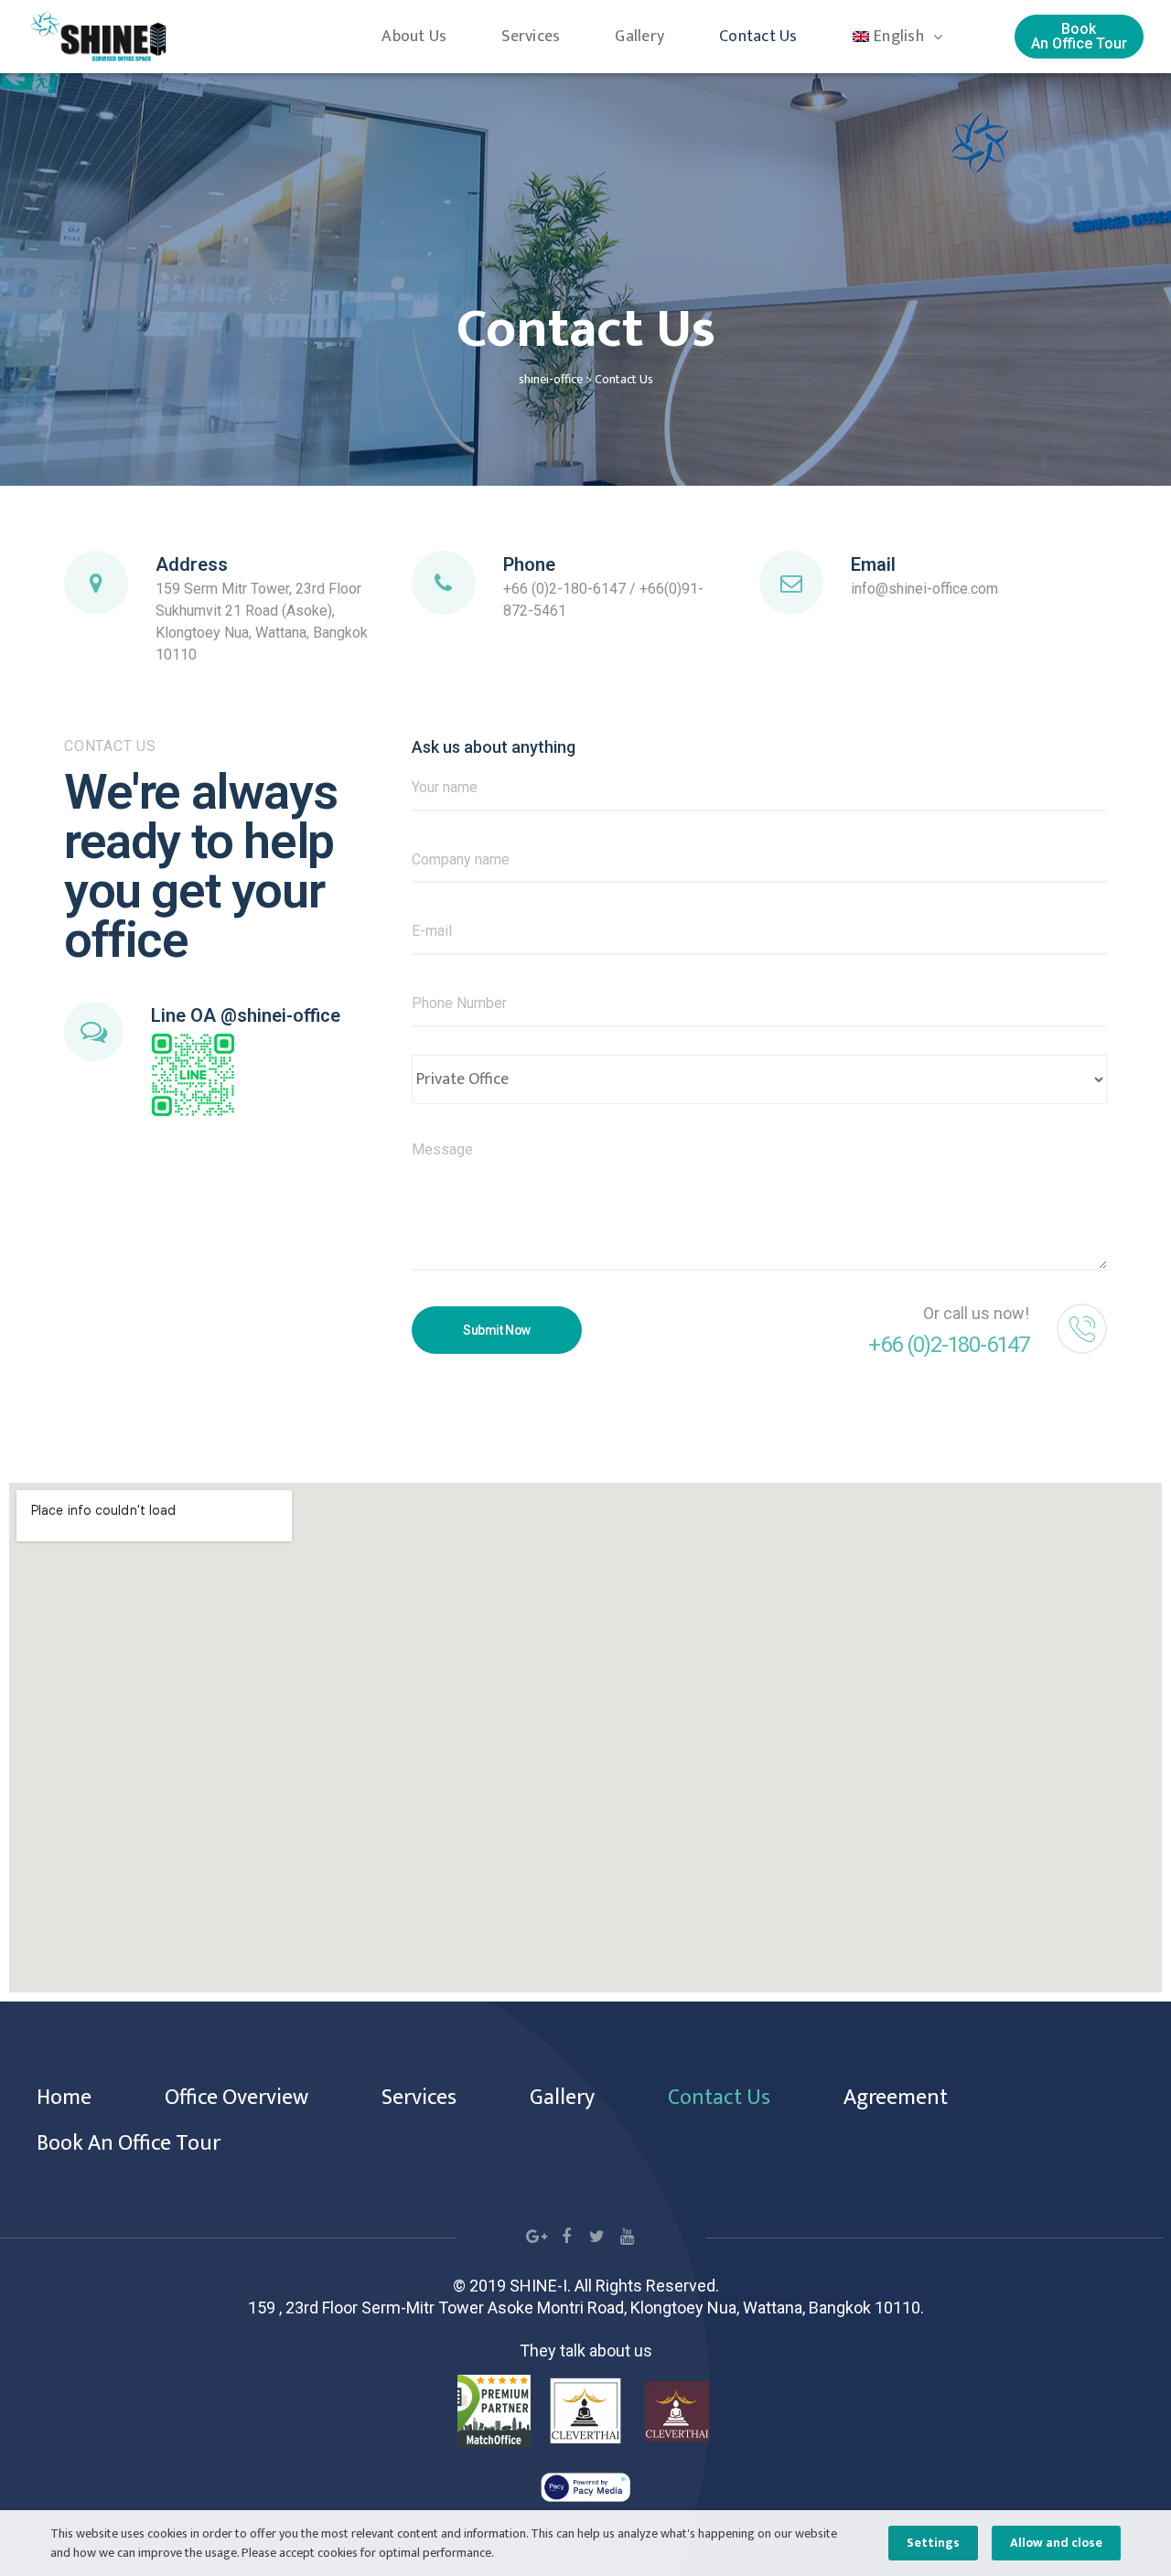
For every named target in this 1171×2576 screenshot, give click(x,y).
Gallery (639, 37)
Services (531, 37)
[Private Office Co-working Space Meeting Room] (759, 1079)
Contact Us (758, 37)
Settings (933, 2543)
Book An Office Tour (129, 2143)
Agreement (896, 2098)
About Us (414, 37)
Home (64, 2098)
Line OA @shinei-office (246, 1015)
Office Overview (236, 2098)
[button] (1079, 37)
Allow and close (1056, 2543)
